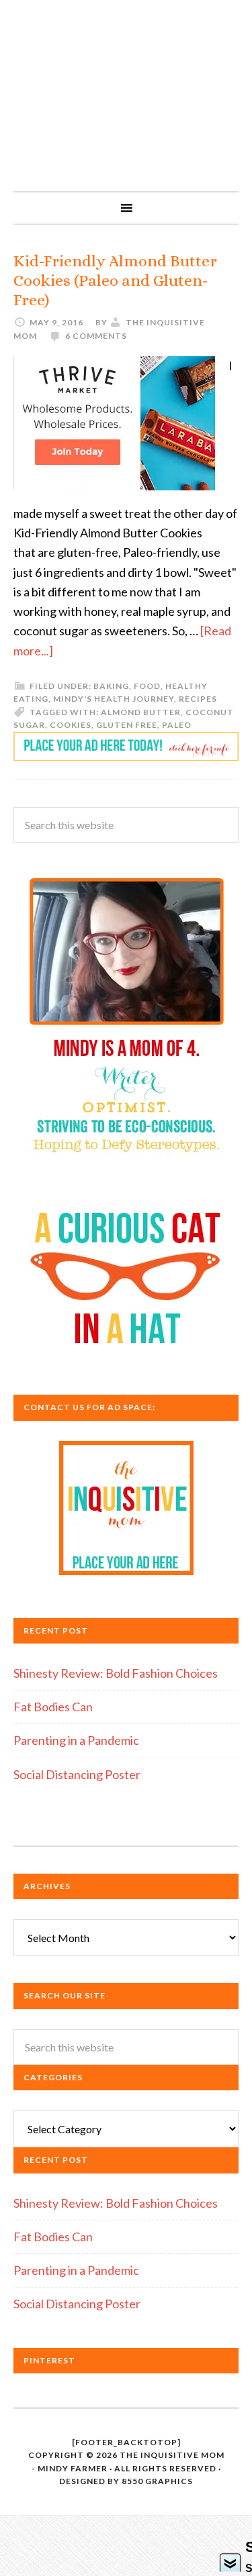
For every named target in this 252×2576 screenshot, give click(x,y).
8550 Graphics (157, 2481)
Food (147, 686)
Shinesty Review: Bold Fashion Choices (116, 1673)
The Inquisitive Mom (126, 96)
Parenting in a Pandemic (76, 1740)
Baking (111, 686)
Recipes (198, 699)
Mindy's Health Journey (114, 699)
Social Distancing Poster (77, 1774)
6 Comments (96, 336)
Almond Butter (141, 712)
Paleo (177, 725)
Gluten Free (127, 725)
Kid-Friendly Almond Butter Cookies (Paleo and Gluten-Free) (115, 280)
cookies (71, 725)
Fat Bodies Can (53, 1707)
